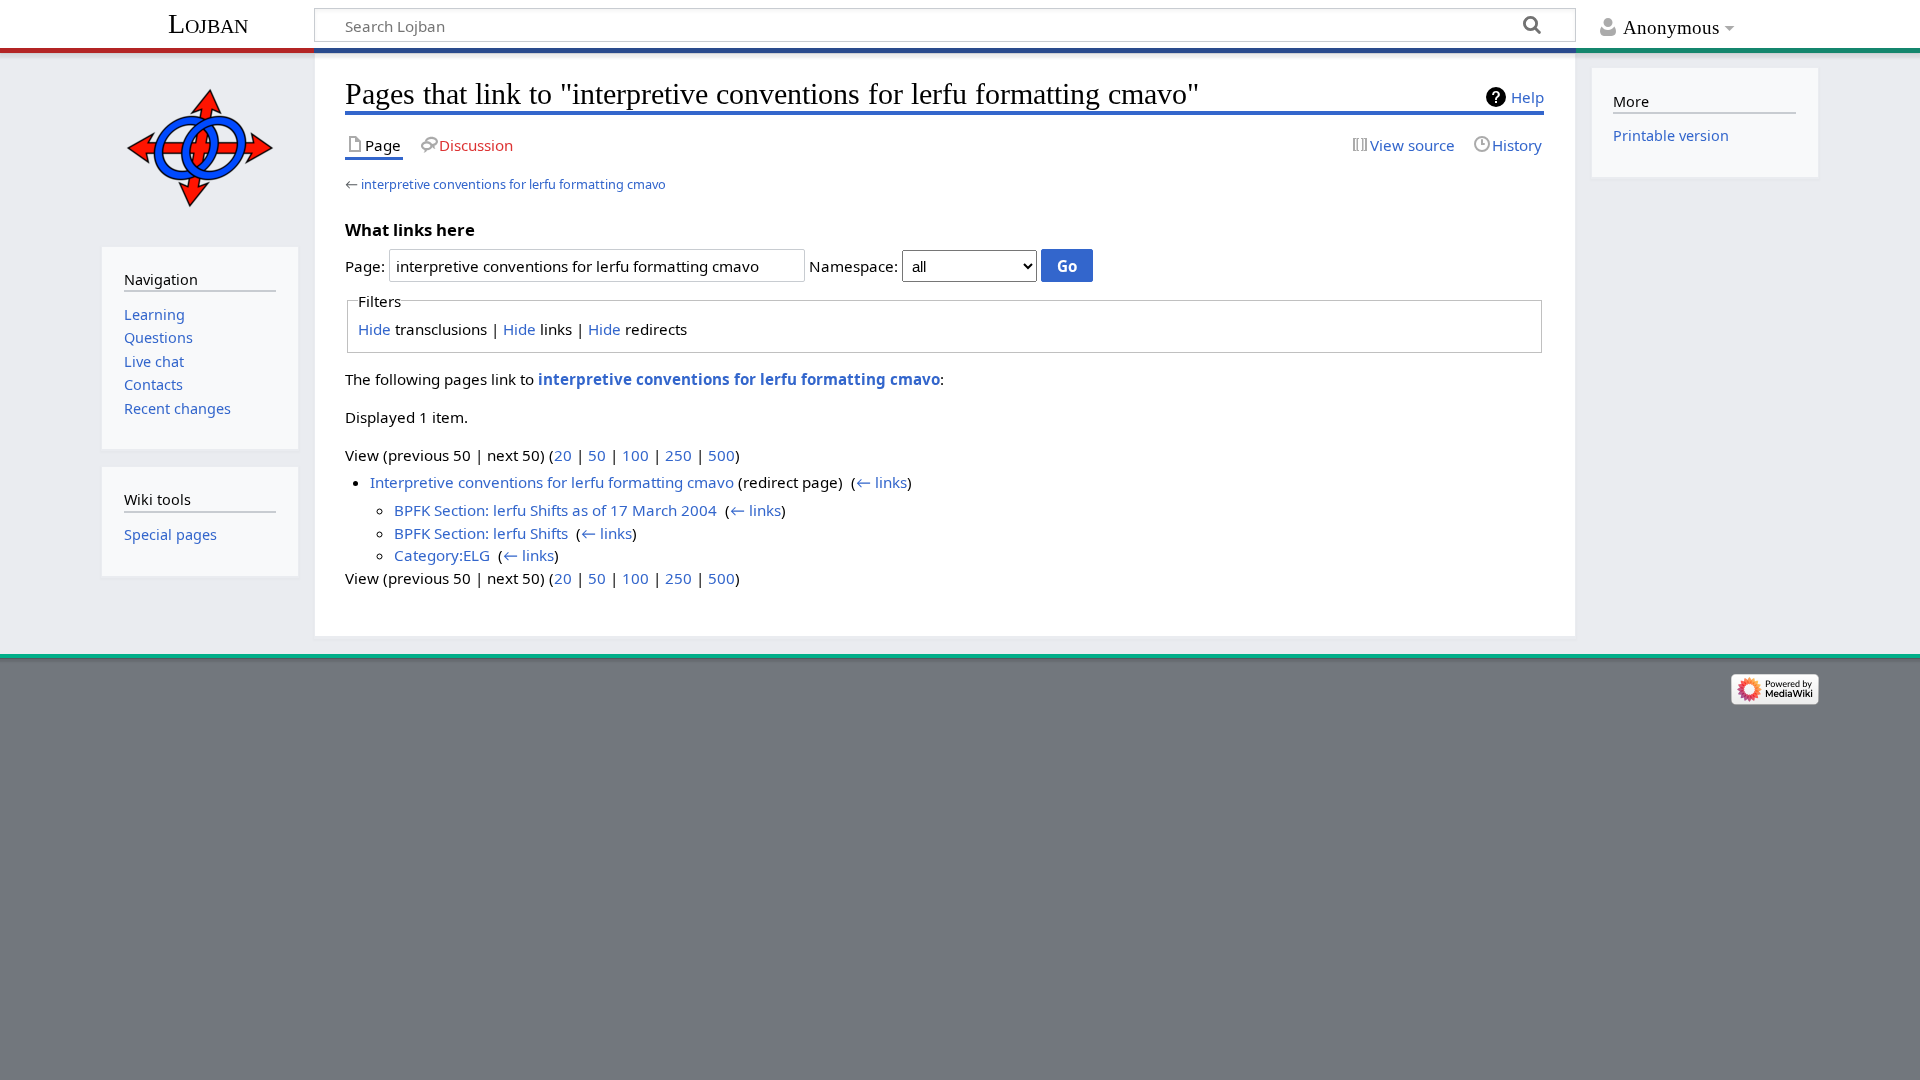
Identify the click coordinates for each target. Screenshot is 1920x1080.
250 (678, 455)
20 (563, 455)
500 (721, 455)
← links (881, 482)
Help (1527, 97)
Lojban (208, 23)
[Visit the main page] (199, 147)
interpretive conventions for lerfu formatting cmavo (513, 184)
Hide (374, 329)
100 (635, 455)
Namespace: (853, 266)
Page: (365, 266)
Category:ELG (442, 555)
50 (597, 455)
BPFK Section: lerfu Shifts (481, 533)
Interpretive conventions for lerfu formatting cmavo (552, 482)
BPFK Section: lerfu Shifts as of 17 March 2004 (555, 510)
